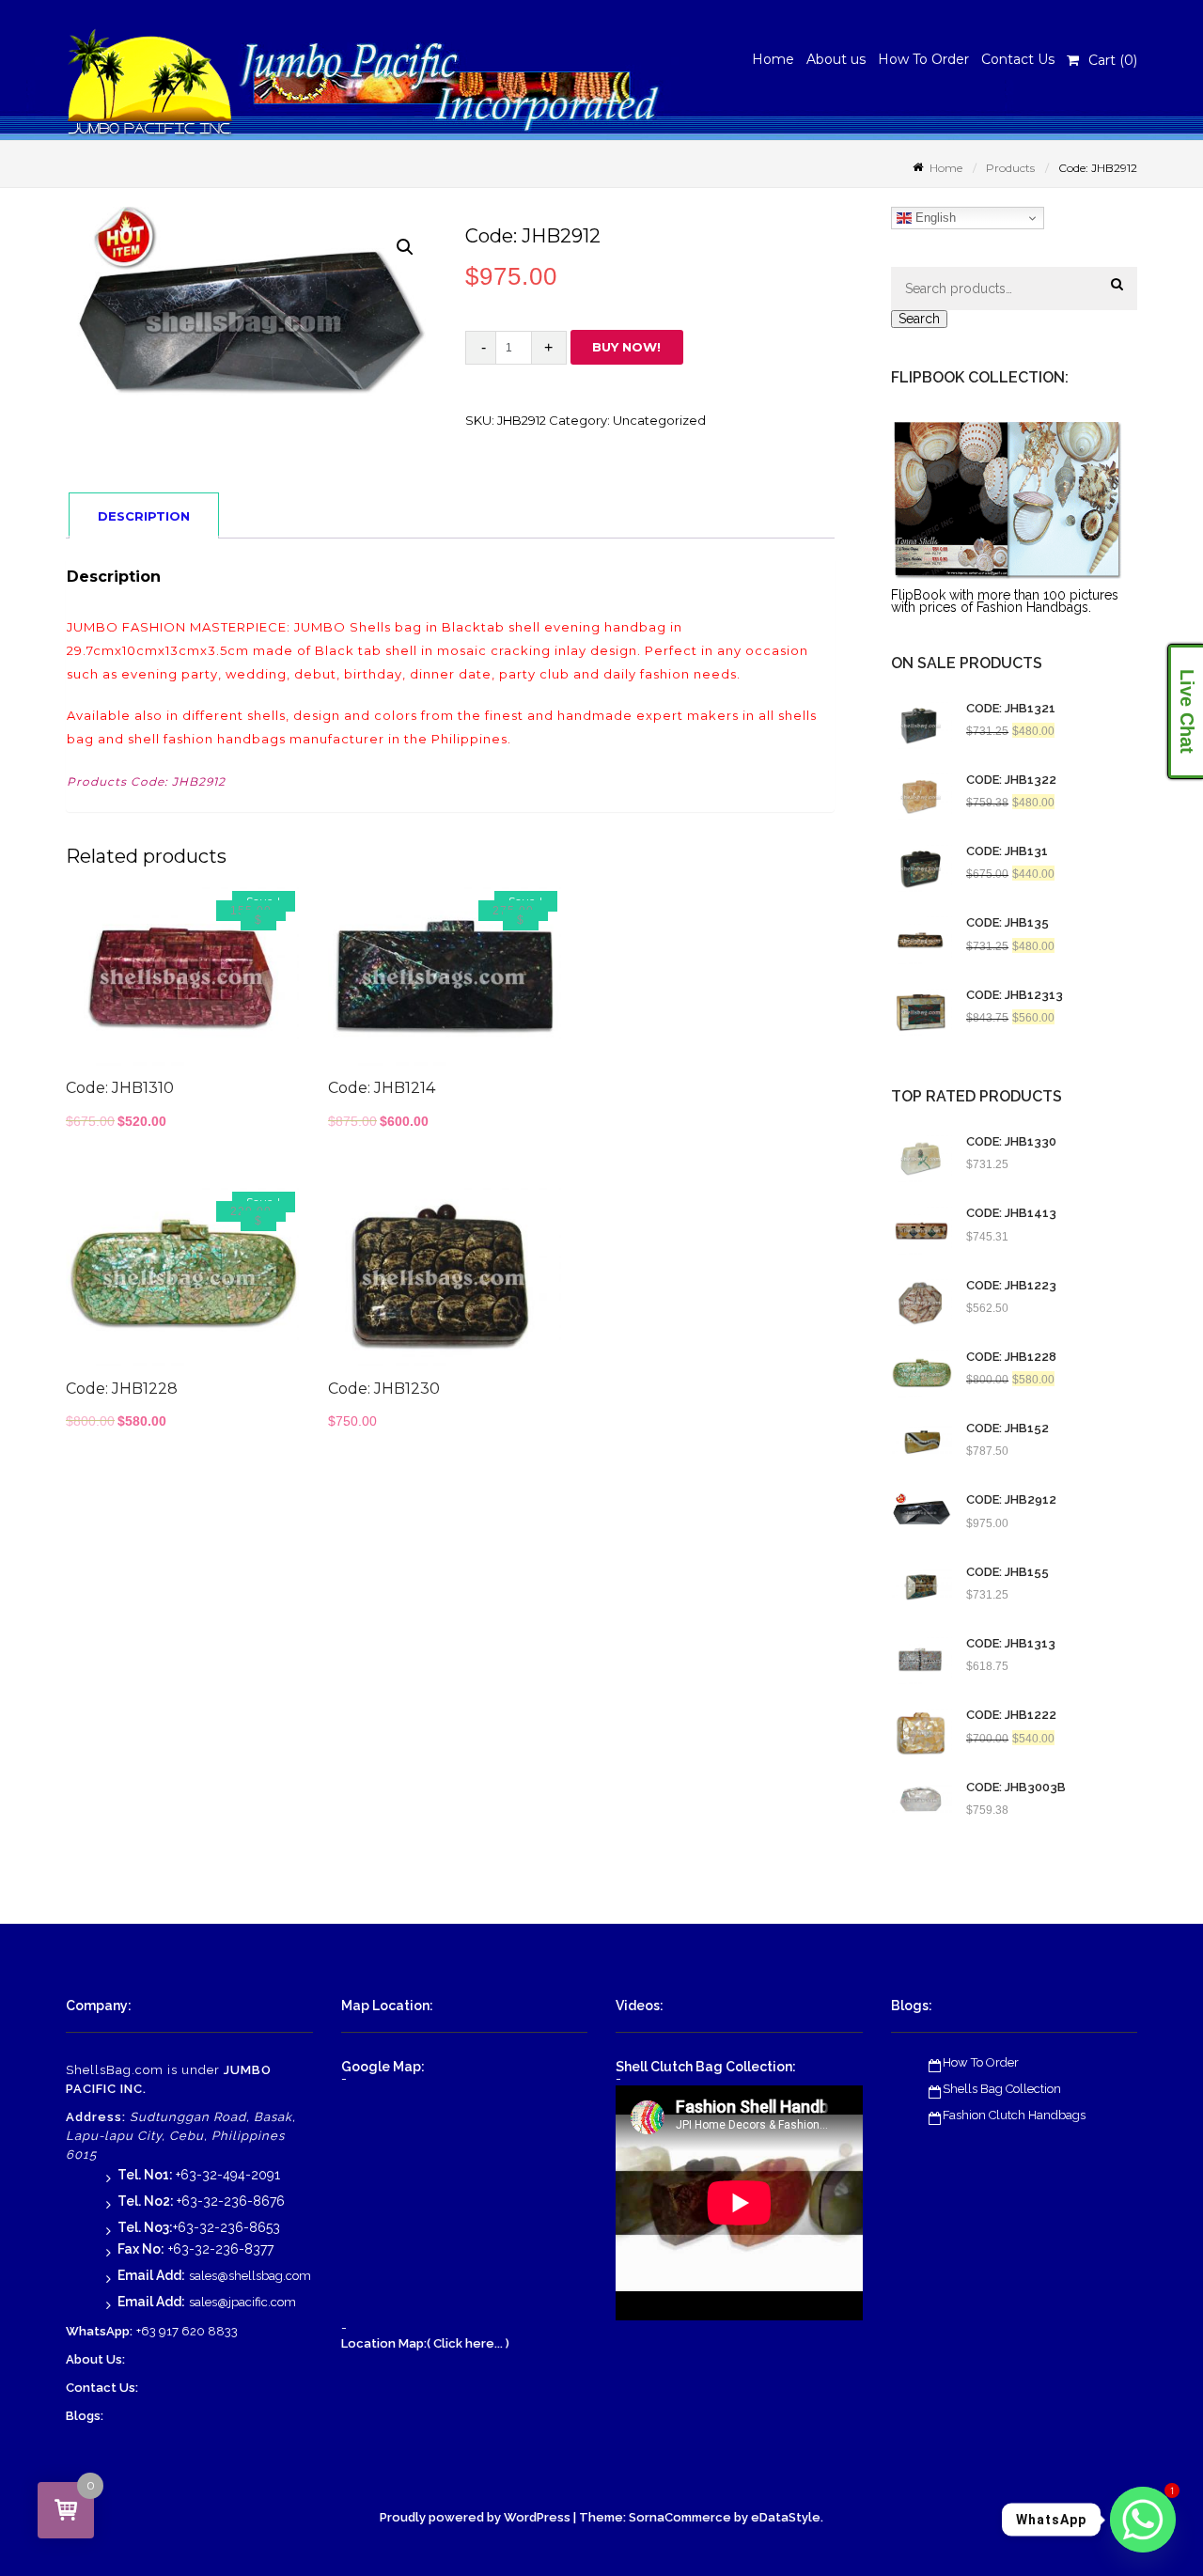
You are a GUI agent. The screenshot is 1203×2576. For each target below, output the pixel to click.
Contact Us (1018, 59)
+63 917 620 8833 (187, 2331)
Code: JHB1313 (1011, 1644)
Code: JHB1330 (1011, 1142)
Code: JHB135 (1008, 923)
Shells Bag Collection (1002, 2089)
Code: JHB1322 (1011, 780)
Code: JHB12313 (1015, 995)
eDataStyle (786, 2517)
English (934, 218)
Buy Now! (626, 347)
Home (773, 59)
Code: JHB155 (1008, 1572)
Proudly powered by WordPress (475, 2517)
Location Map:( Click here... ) (425, 2343)
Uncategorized (659, 420)
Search (919, 319)
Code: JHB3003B (1016, 1788)
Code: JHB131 (1007, 851)
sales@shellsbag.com (250, 2276)
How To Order (923, 59)
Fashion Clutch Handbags (1014, 2115)
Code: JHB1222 (1011, 1715)
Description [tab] (144, 516)
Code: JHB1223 (1011, 1286)
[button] (405, 247)
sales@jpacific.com (242, 2302)
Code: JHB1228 (1011, 1357)
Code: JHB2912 (1011, 1500)
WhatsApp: (99, 2331)
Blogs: (85, 2416)
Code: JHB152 (1008, 1429)
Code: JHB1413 (1011, 1213)
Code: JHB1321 (1011, 709)
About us (836, 59)
